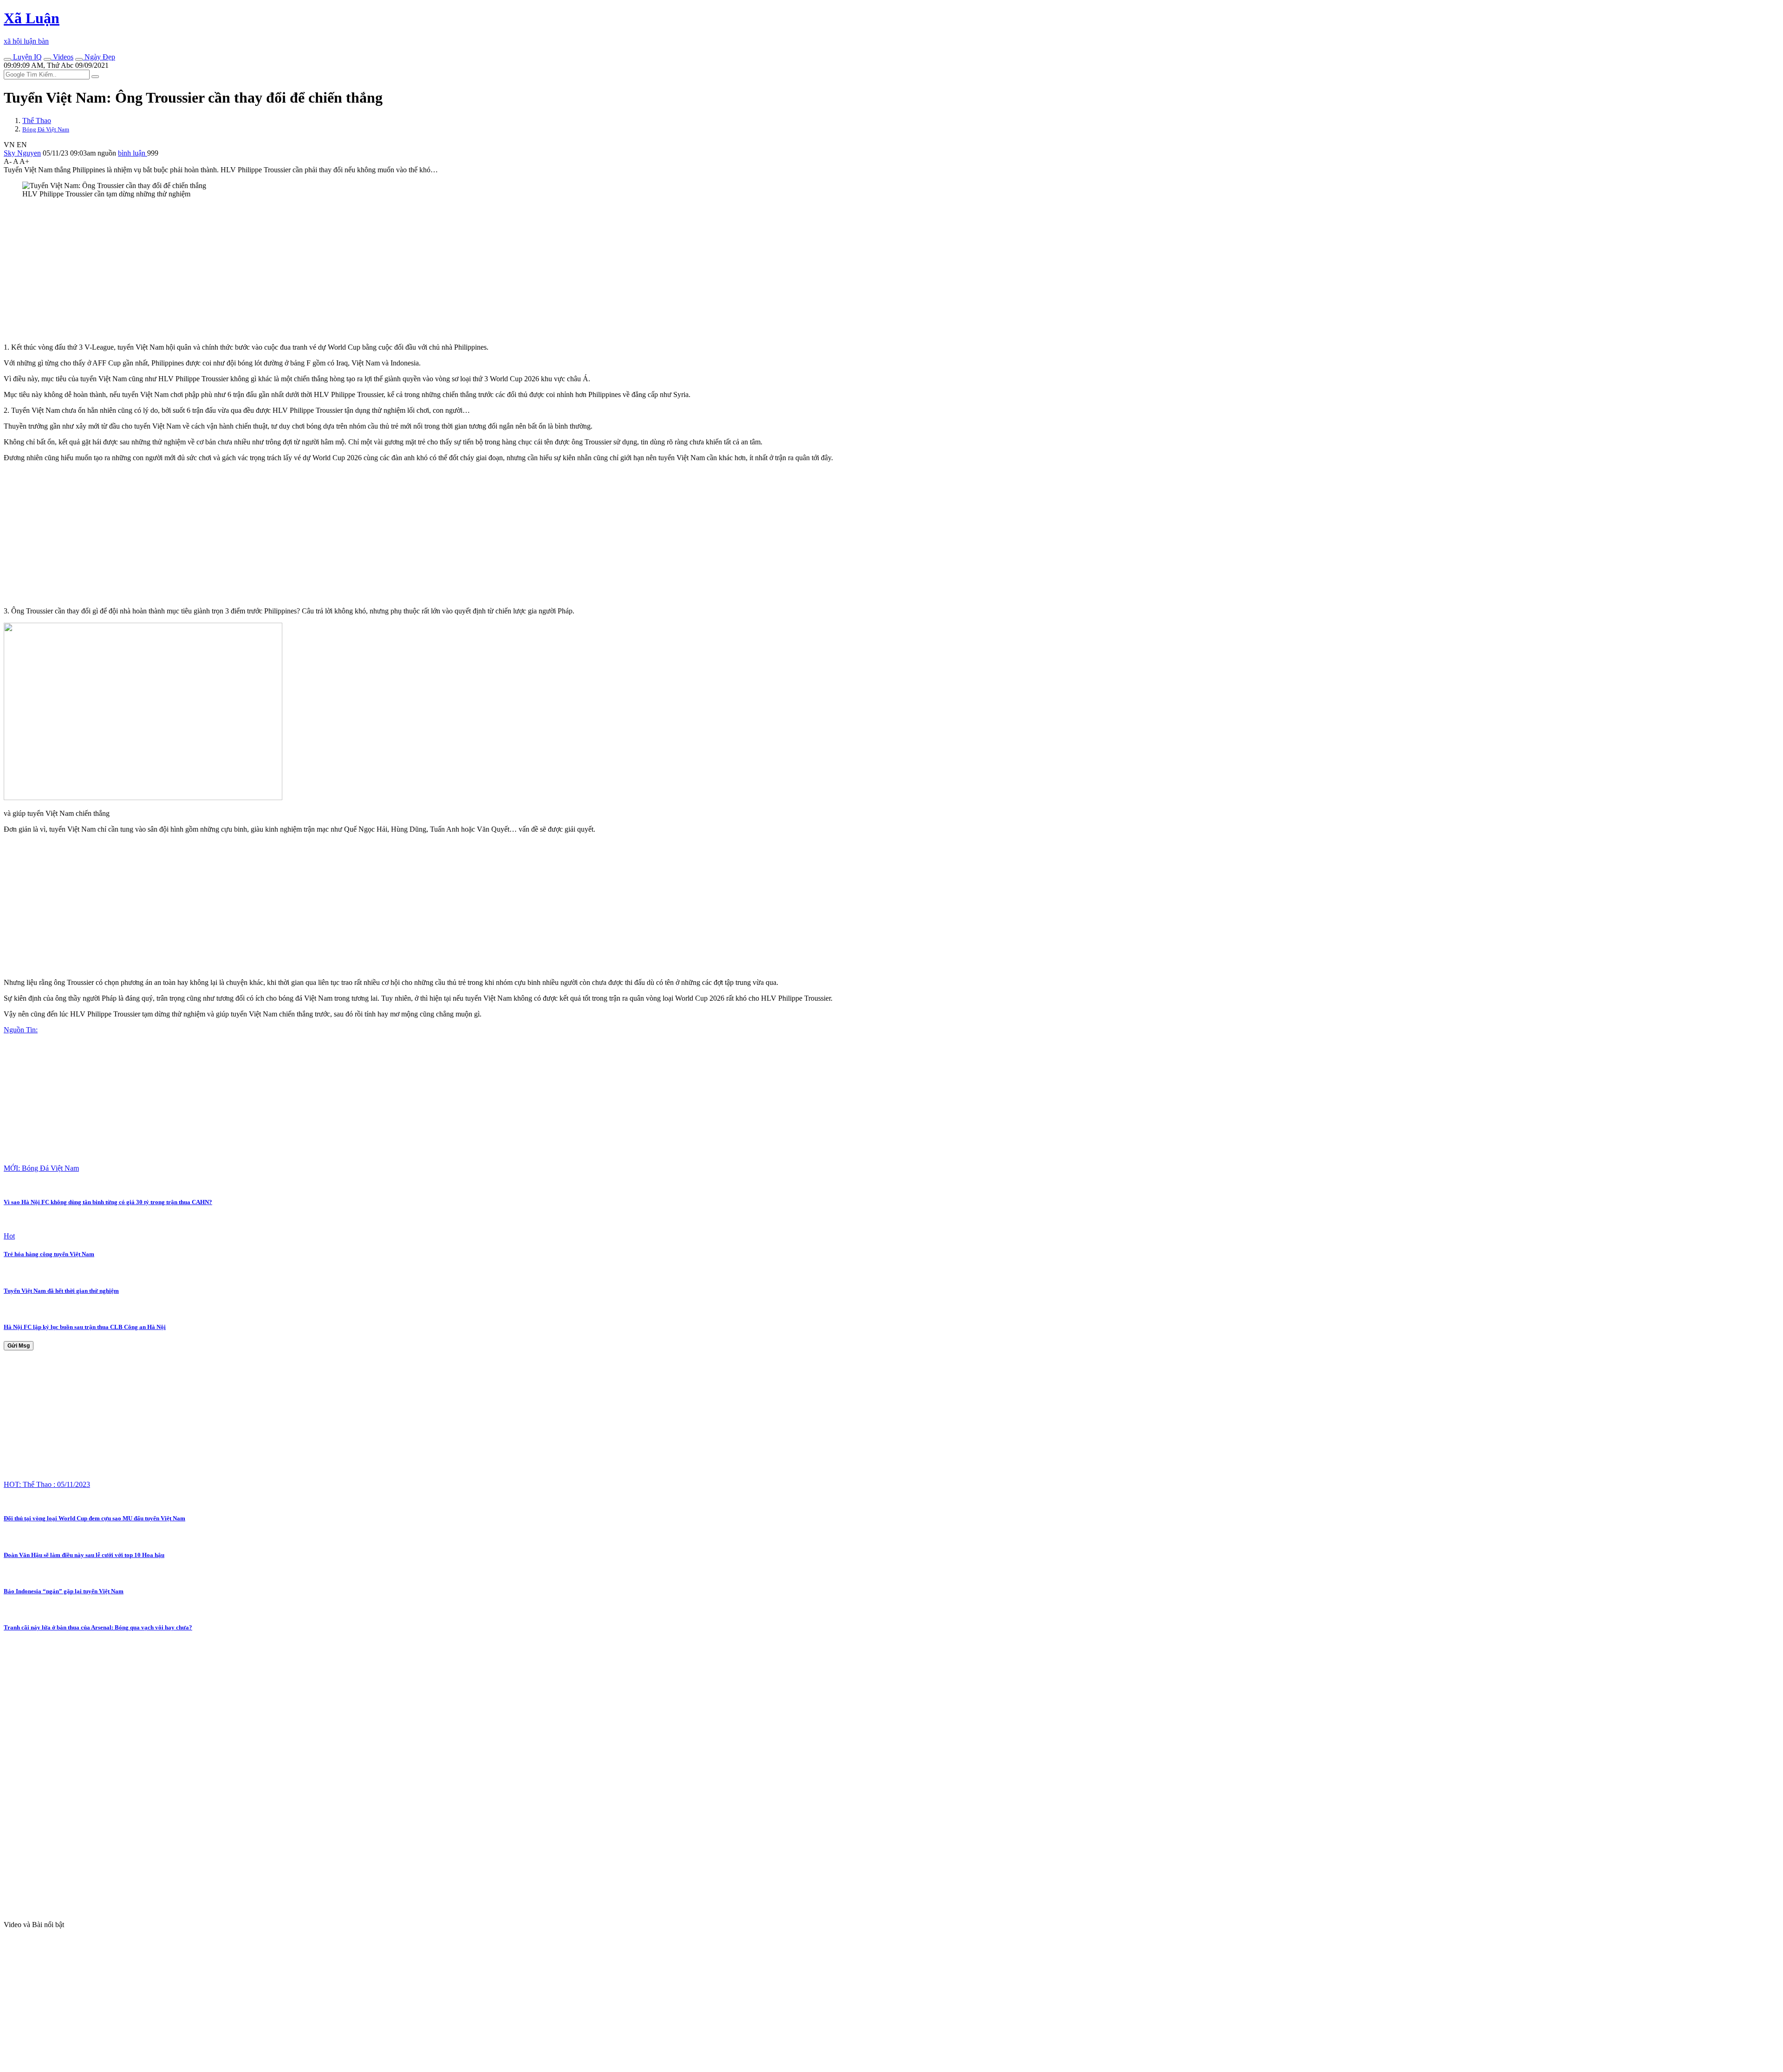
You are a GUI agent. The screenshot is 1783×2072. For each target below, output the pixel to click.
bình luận (133, 153)
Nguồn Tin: (21, 1030)
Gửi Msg (19, 1346)
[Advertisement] (282, 271)
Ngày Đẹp (99, 57)
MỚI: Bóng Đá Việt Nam (41, 1168)
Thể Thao (37, 121)
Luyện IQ (26, 57)
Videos (62, 57)
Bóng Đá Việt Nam (46, 129)
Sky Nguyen (22, 153)
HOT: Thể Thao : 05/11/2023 (47, 1484)
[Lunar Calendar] (79, 59)
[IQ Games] (7, 59)
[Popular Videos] (47, 59)
